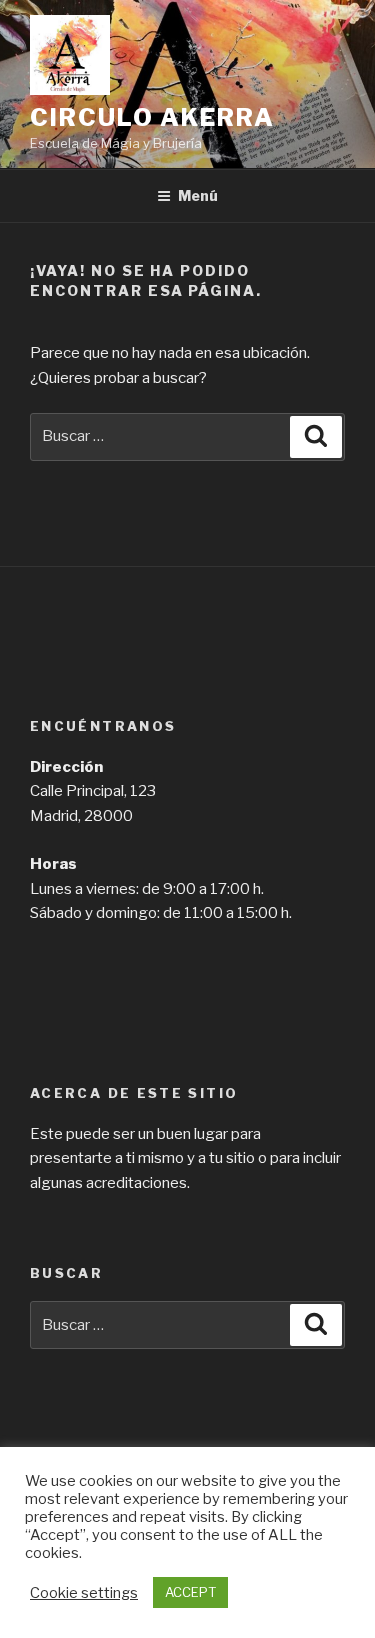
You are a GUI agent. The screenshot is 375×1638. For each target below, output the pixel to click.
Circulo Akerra (152, 117)
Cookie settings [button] (84, 1593)
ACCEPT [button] (190, 1592)
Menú (198, 195)
